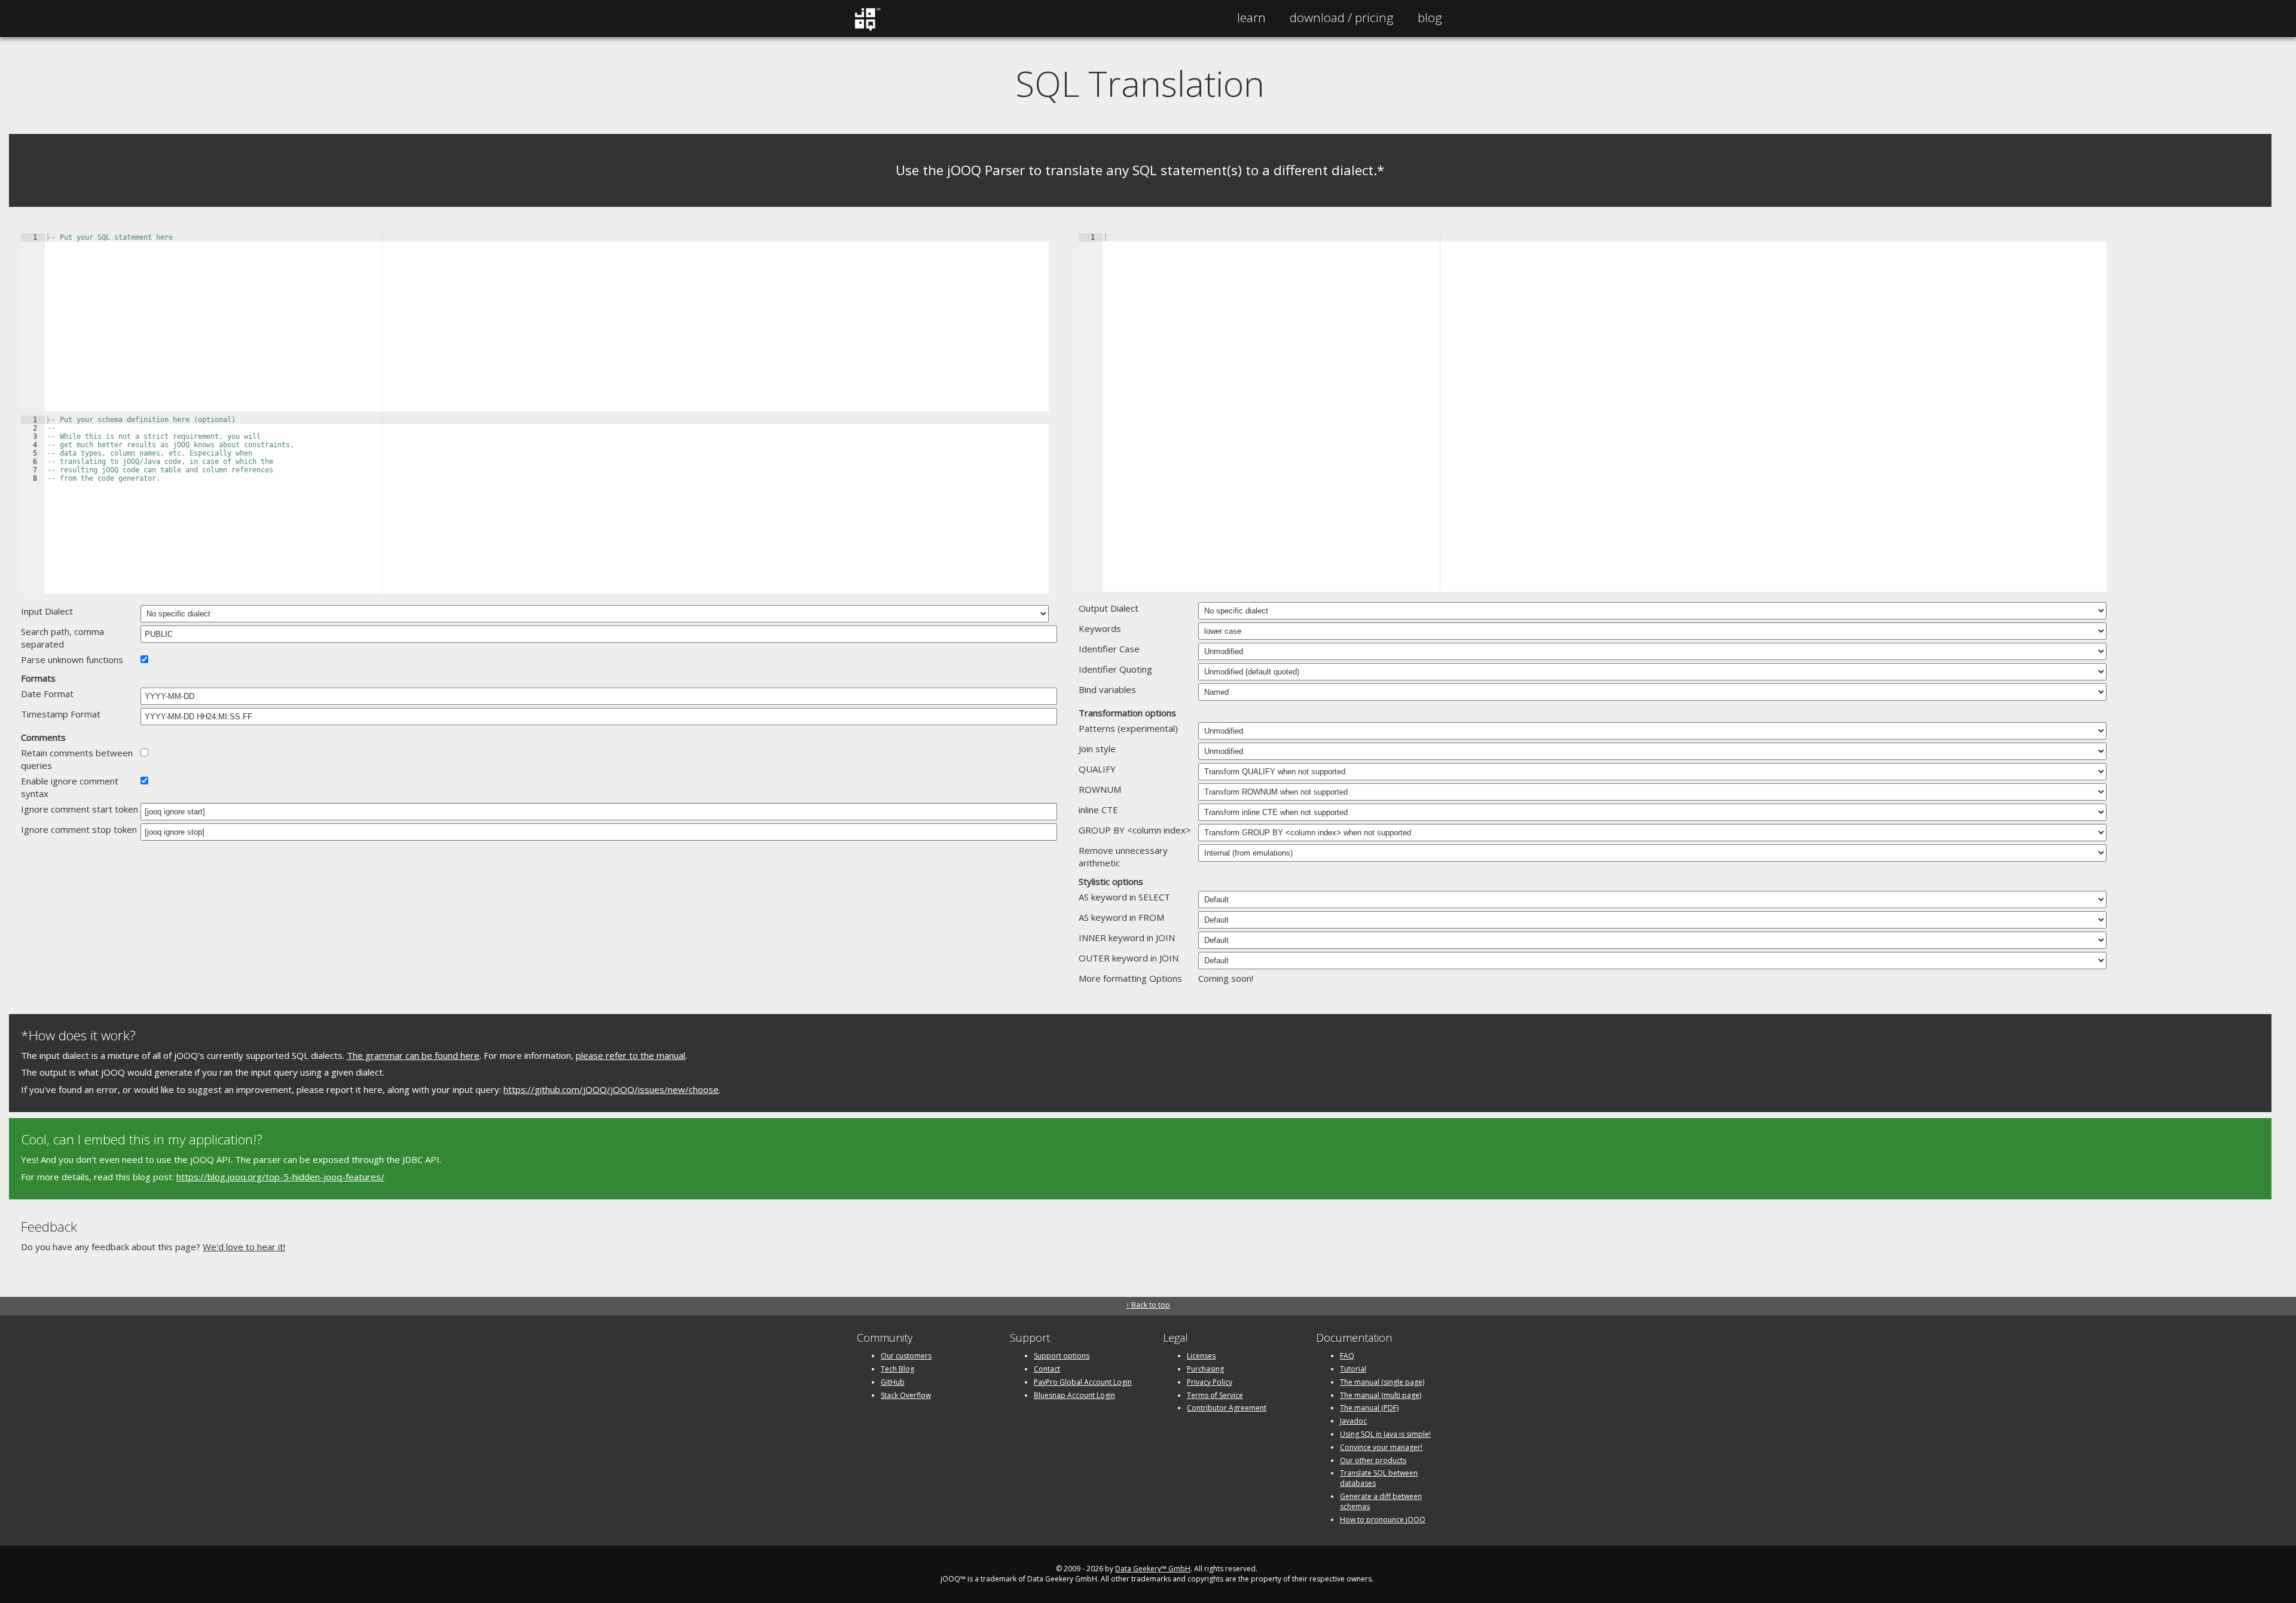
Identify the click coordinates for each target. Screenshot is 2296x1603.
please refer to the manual (631, 1055)
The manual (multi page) (1381, 1395)
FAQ (1347, 1356)
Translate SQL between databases (1379, 1478)
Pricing (1342, 17)
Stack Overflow (906, 1395)
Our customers (906, 1356)
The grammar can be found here (413, 1055)
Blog (1430, 17)
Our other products (1373, 1460)
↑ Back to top (1148, 1305)
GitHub (893, 1382)
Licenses (1201, 1356)
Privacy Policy (1210, 1382)
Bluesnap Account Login (1074, 1395)
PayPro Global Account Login (1083, 1382)
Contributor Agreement (1227, 1408)
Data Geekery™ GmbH (1153, 1569)
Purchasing (1205, 1369)
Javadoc (1353, 1421)
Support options (1062, 1356)
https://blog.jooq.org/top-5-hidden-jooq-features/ (280, 1177)
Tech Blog (897, 1369)
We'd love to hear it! (244, 1247)
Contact (1047, 1369)
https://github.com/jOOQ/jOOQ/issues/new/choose (611, 1089)
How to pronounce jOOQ (1383, 1520)
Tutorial (1353, 1369)
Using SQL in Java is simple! (1385, 1434)
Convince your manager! (1381, 1447)
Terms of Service (1215, 1395)
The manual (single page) (1382, 1382)
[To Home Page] (867, 28)
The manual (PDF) (1369, 1408)
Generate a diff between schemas (1381, 1501)
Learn (1251, 17)
